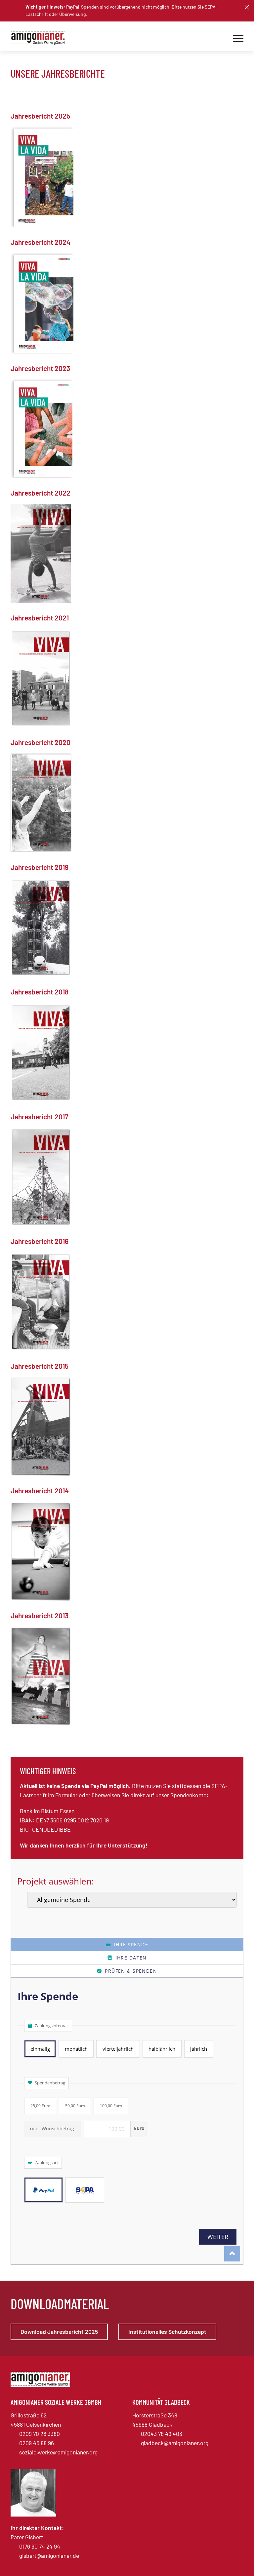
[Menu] (238, 38)
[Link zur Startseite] (40, 38)
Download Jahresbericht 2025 (59, 2332)
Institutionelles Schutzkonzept (167, 2332)
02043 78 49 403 (162, 2434)
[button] (247, 7)
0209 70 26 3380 (40, 2434)
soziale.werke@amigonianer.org (58, 2452)
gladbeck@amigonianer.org (175, 2443)
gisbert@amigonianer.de (49, 2556)
